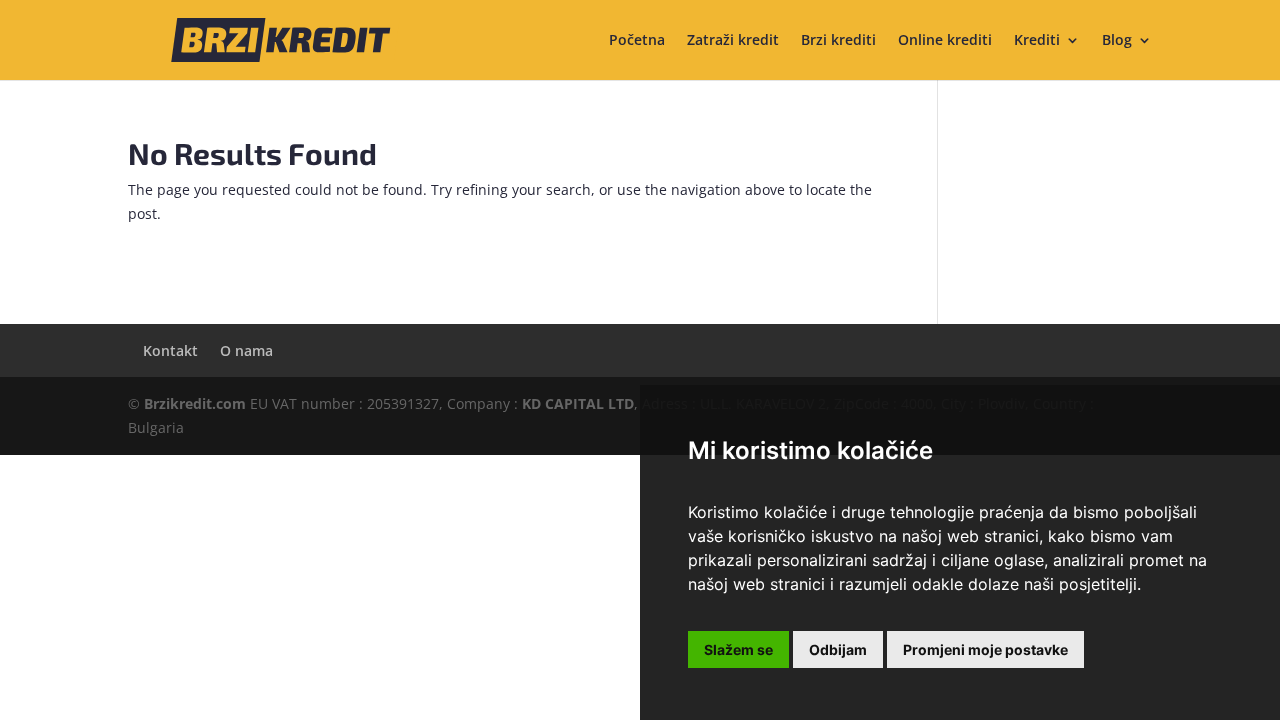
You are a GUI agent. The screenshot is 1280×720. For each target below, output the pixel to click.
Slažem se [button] (738, 649)
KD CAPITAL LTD (578, 403)
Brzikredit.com (195, 403)
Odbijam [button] (838, 649)
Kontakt (170, 350)
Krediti (1037, 41)
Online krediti (945, 41)
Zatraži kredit (733, 41)
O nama (246, 350)
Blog (1117, 41)
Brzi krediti (838, 41)
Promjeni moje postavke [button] (985, 649)
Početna (637, 41)
